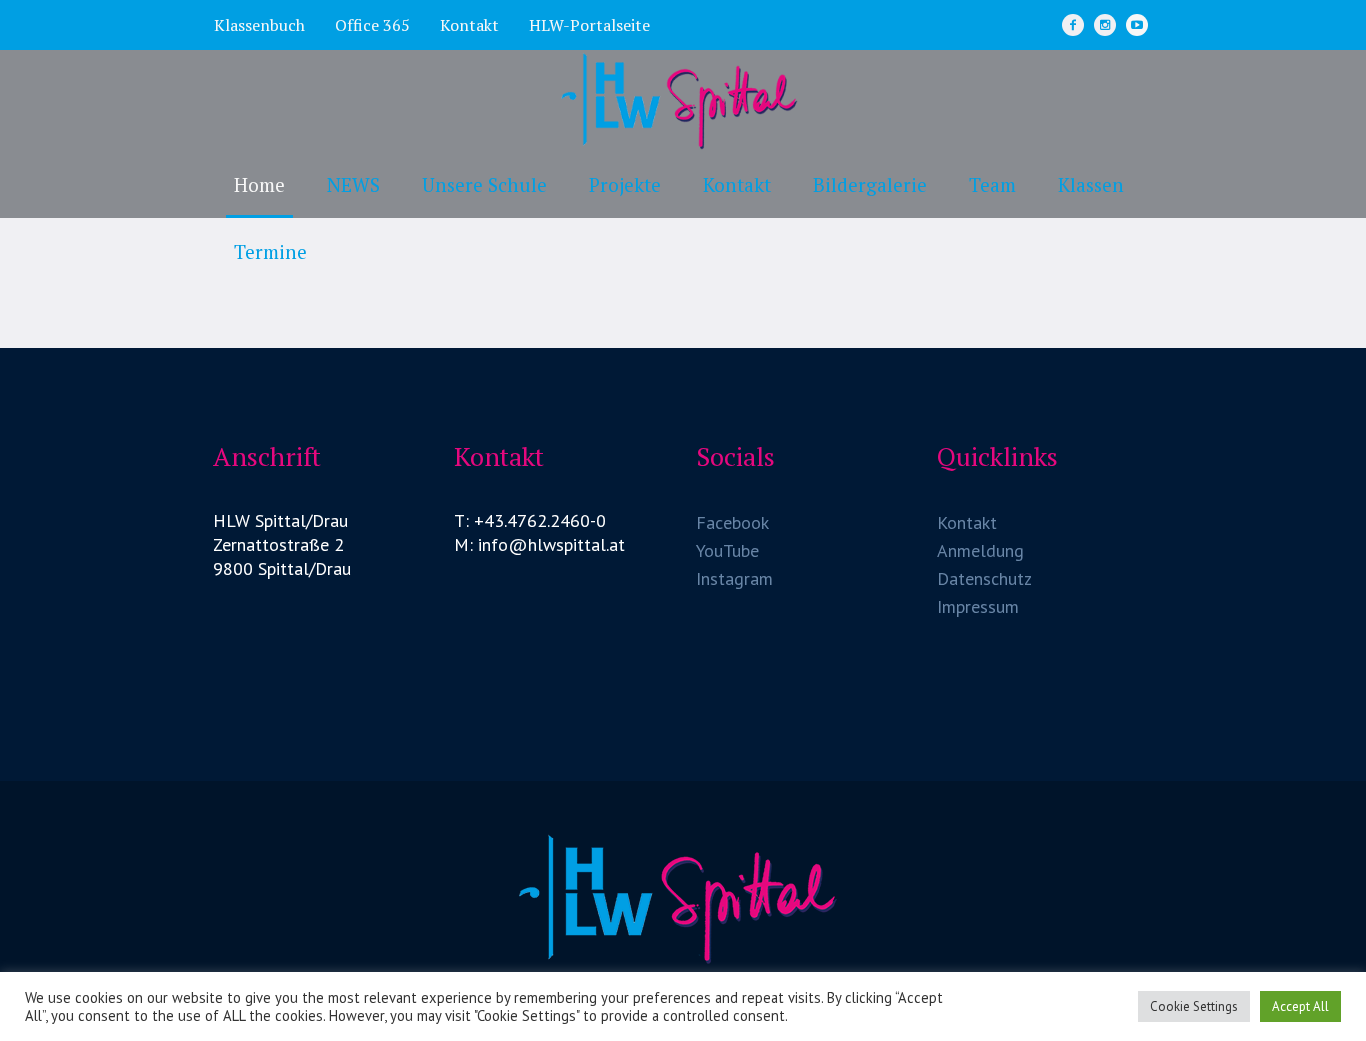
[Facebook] (1073, 25)
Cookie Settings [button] (1194, 1006)
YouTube (727, 550)
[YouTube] (1137, 25)
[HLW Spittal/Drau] (683, 898)
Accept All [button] (1300, 1006)
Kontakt (967, 522)
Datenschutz (984, 578)
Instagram (734, 578)
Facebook (732, 522)
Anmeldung (980, 550)
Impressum (978, 606)
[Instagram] (1105, 25)
